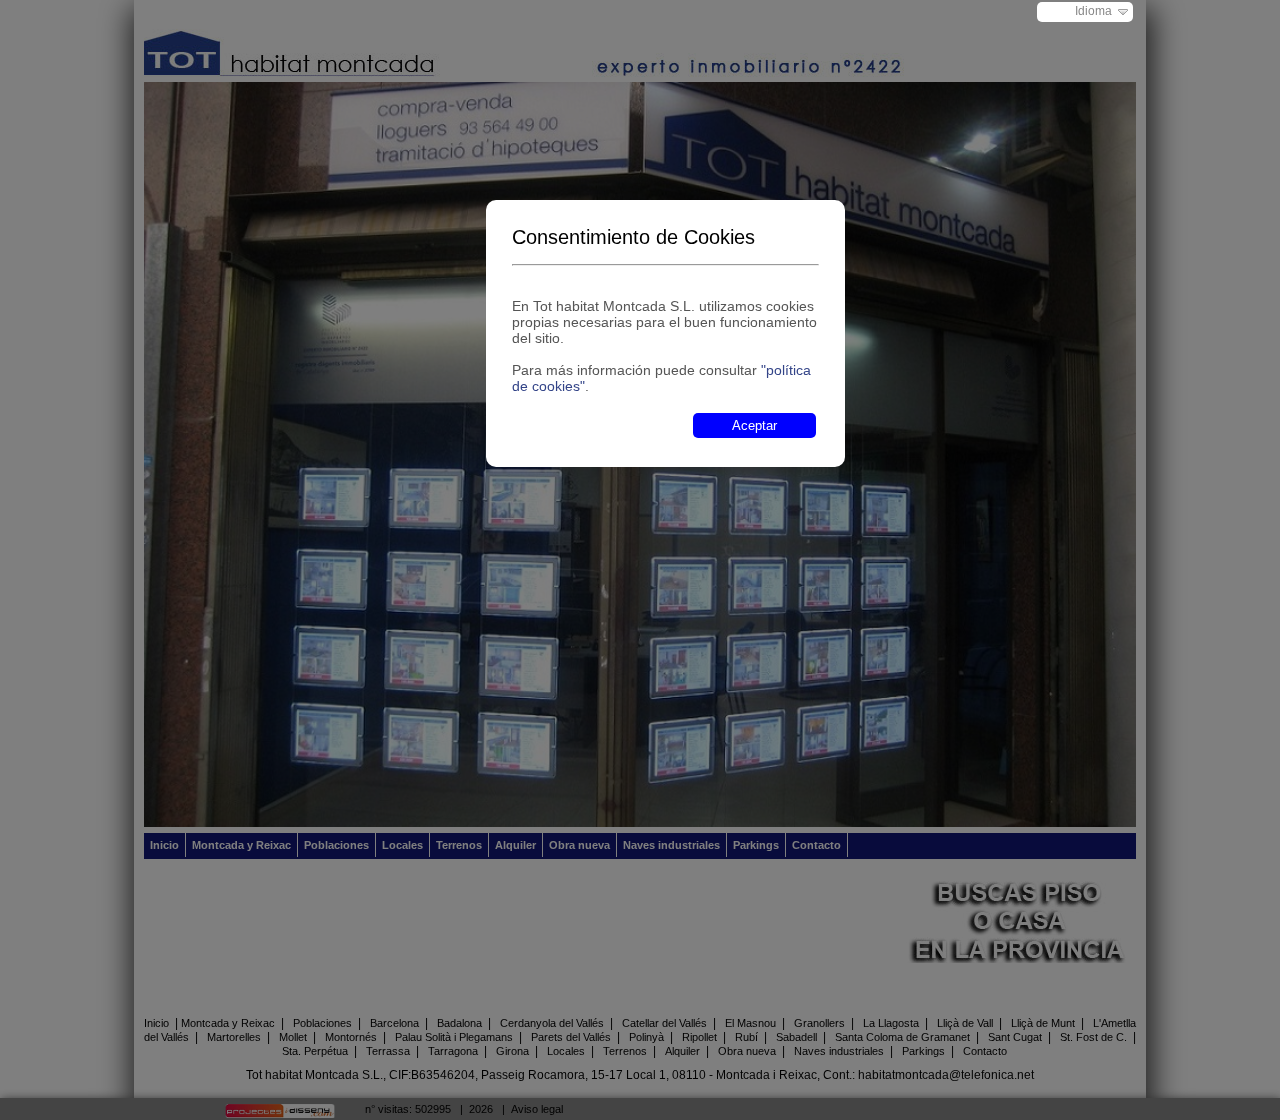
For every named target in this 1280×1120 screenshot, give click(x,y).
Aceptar (754, 425)
